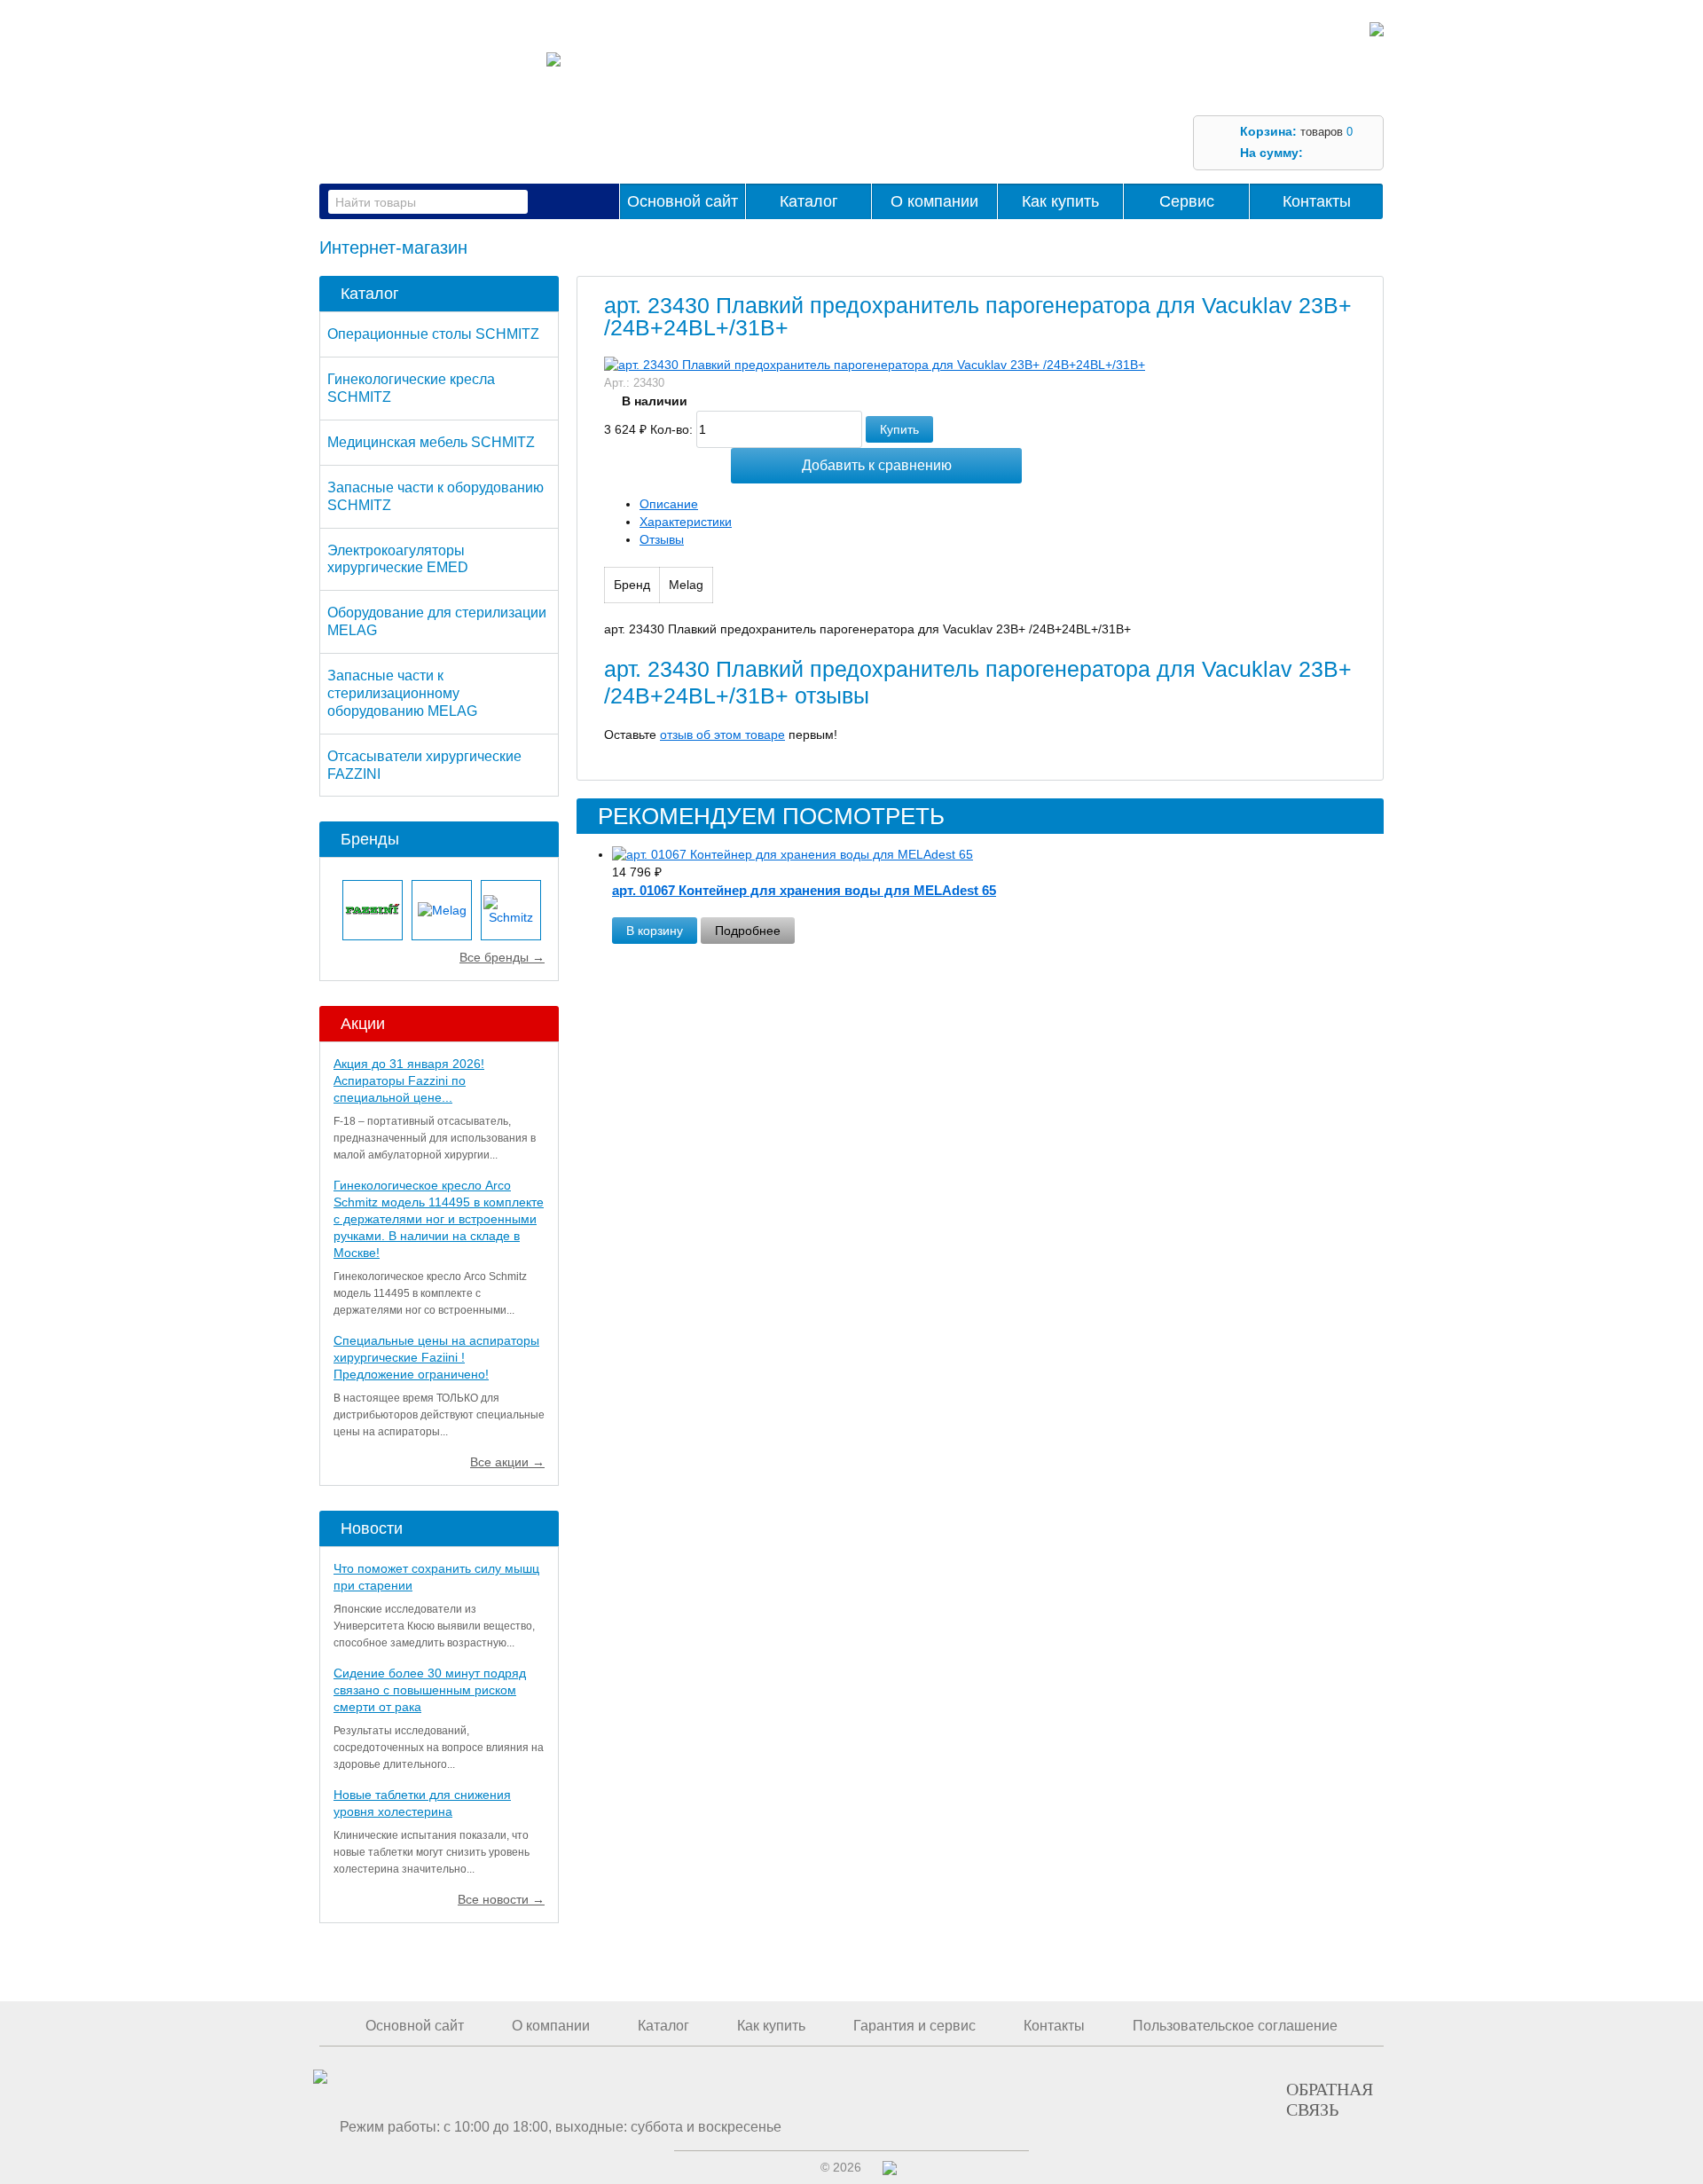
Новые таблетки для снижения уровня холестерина (422, 1803)
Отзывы (662, 539)
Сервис (1187, 201)
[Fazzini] (373, 910)
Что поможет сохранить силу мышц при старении (436, 1577)
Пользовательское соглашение (1235, 2026)
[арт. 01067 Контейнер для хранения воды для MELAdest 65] (998, 855)
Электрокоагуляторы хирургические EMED (398, 559)
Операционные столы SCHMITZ (433, 334)
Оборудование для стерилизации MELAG (437, 621)
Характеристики (686, 522)
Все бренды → (502, 957)
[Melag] (442, 910)
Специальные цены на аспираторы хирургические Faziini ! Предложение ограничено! (436, 1357)
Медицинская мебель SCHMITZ (431, 442)
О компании (934, 201)
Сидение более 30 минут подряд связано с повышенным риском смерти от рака (430, 1690)
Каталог (809, 201)
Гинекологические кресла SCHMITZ (411, 388)
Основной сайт (683, 201)
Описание (669, 504)
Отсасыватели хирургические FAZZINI (424, 765)
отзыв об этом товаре (722, 735)
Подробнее (748, 931)
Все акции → (507, 1462)
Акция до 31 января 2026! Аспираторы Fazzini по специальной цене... (409, 1080)
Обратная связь (1330, 2099)
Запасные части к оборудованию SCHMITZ (436, 496)
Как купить (1060, 201)
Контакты (1317, 201)
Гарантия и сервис (914, 2026)
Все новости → (501, 1899)
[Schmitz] (511, 910)
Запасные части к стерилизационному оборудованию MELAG (402, 693)
